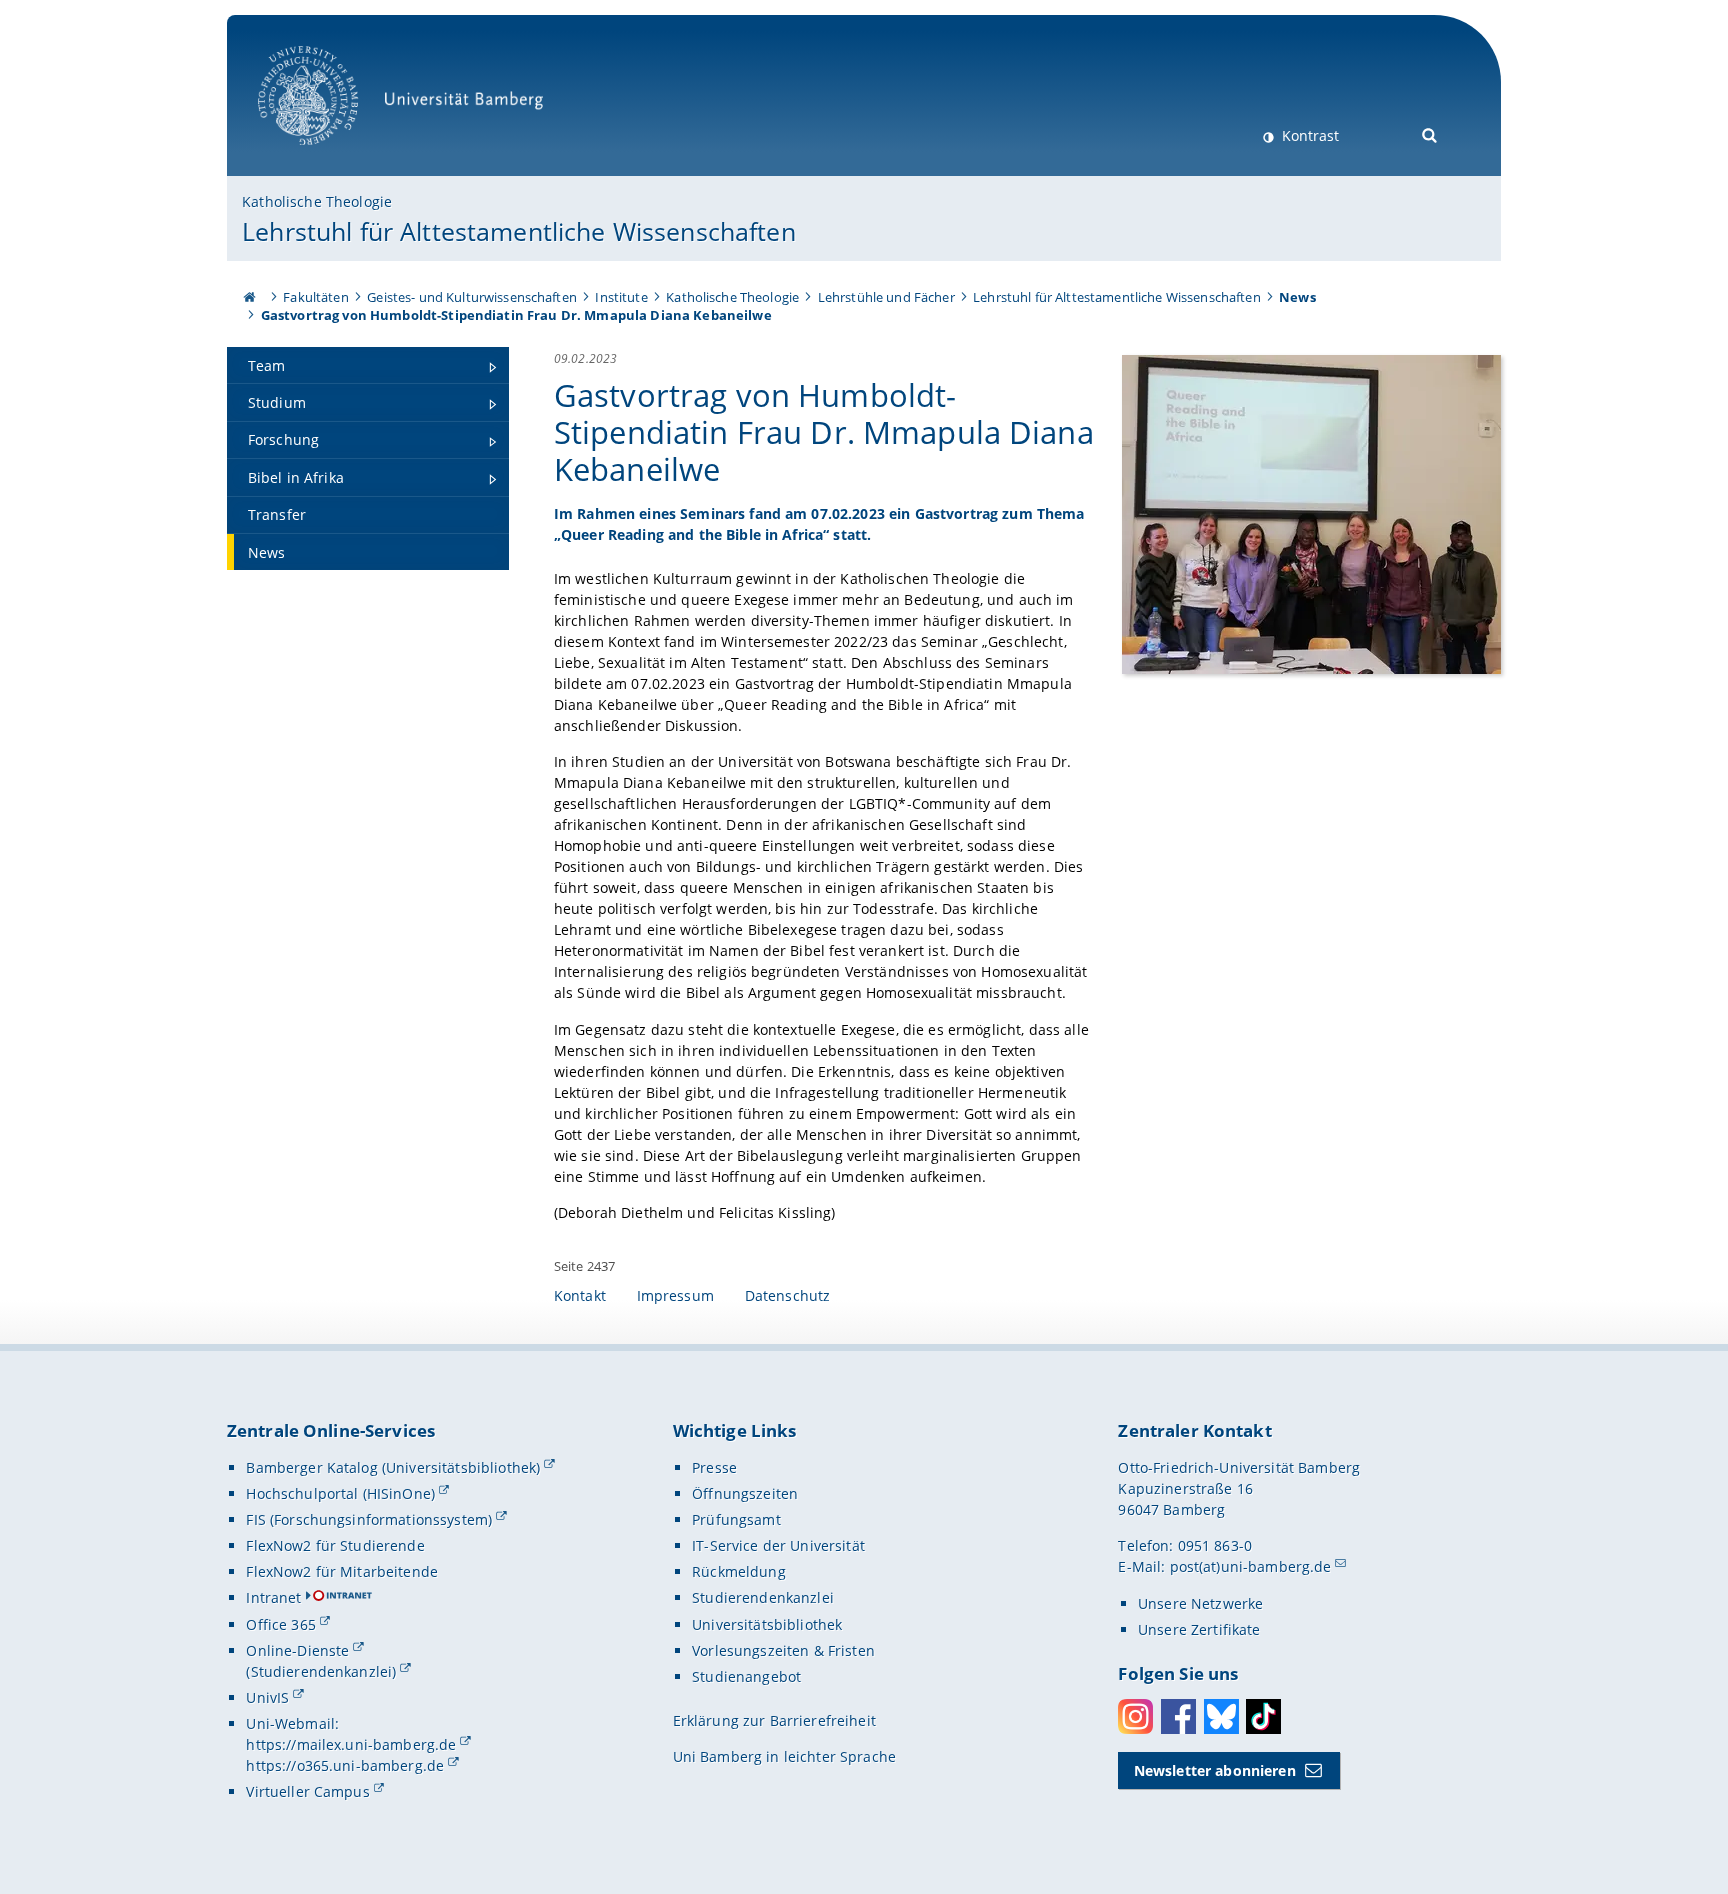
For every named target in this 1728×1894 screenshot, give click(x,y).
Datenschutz (788, 1295)
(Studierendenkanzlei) (321, 1671)
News (1297, 297)
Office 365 (280, 1624)
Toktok (1263, 1716)
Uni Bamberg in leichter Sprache (784, 1756)
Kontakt (580, 1295)
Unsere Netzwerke (1200, 1603)
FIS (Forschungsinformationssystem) (369, 1519)
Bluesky (1221, 1716)
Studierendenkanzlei (763, 1597)
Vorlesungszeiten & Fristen (783, 1650)
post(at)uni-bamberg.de (1251, 1566)
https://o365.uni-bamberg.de (345, 1765)
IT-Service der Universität (778, 1545)
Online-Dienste (297, 1650)
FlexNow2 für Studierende (335, 1545)
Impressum (675, 1295)
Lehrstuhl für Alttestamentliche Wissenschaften (518, 231)
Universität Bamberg (328, 155)
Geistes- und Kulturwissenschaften (472, 297)
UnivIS (267, 1697)
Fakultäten (315, 297)
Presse (714, 1467)
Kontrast (1308, 135)
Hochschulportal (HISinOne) (340, 1493)
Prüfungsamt (736, 1519)
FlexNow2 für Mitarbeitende (342, 1571)
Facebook (1178, 1716)
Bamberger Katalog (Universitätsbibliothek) (393, 1467)
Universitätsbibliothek (767, 1624)
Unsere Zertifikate (1199, 1629)
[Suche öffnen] (1430, 133)
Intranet (273, 1597)
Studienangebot (746, 1676)
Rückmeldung (739, 1571)
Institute (621, 297)
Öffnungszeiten (745, 1493)
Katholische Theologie (317, 201)
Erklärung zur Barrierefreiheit (774, 1720)
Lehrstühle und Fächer (886, 297)
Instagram (1135, 1716)
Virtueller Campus (307, 1791)
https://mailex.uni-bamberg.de (351, 1744)
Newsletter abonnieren (1215, 1770)
